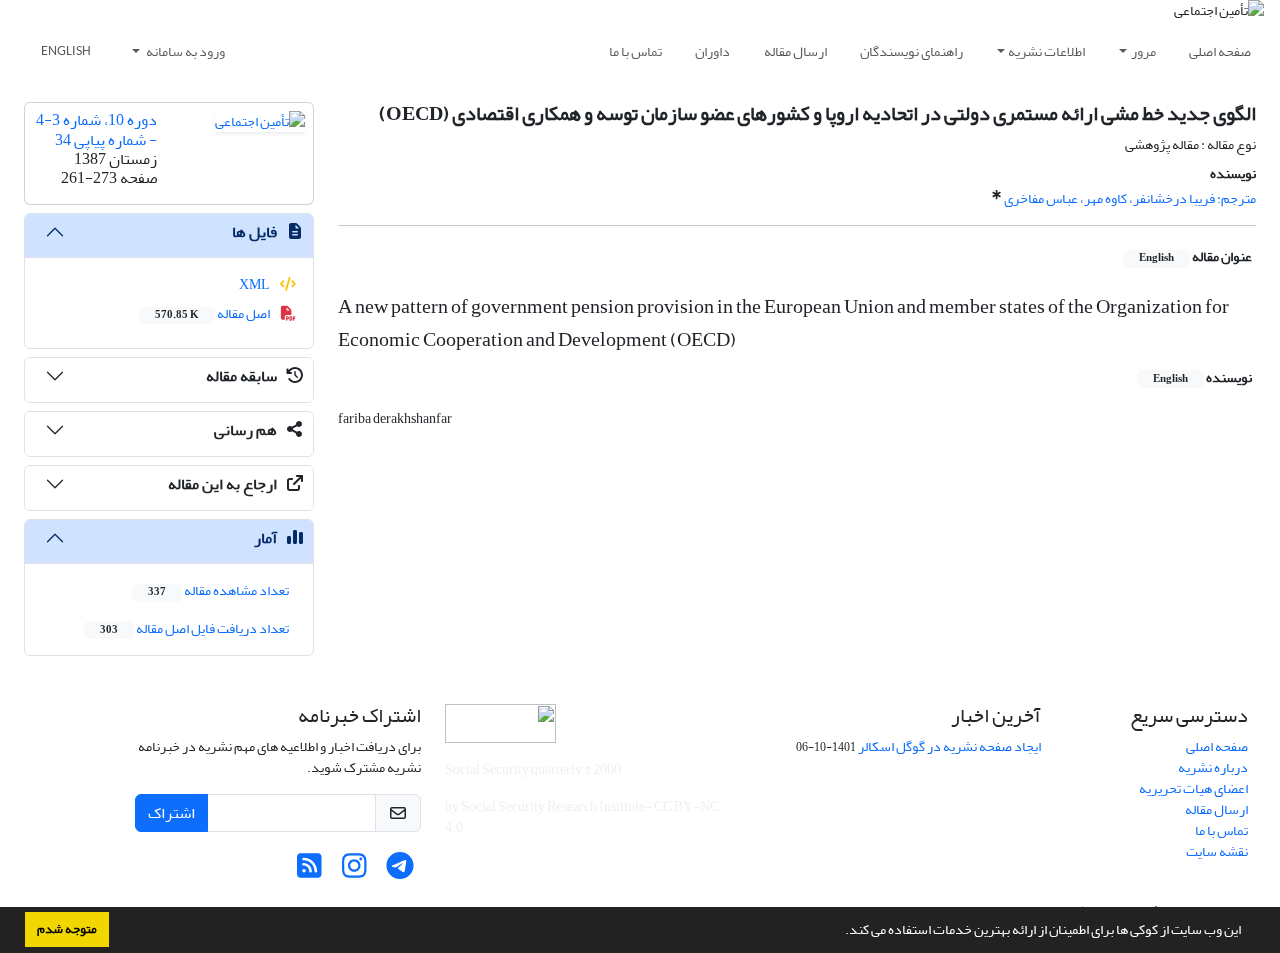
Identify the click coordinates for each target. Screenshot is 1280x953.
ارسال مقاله (795, 51)
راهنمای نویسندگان (911, 51)
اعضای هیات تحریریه (1193, 788)
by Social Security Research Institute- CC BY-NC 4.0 (582, 817)
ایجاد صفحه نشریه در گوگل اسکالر (949, 746)
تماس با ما (635, 51)
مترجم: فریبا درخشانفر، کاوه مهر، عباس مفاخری (1130, 198)
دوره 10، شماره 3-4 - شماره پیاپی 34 (96, 129)
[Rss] (309, 871)
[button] (840, 932)
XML (255, 284)
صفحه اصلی (1220, 51)
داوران (712, 51)
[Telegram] (399, 871)
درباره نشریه (1213, 767)
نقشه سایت (1217, 851)
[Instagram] (354, 871)
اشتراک (171, 813)
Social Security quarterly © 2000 (533, 769)
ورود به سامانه (184, 51)
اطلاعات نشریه (1046, 51)
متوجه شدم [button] (67, 929)
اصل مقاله (213, 313)
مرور (1143, 51)
